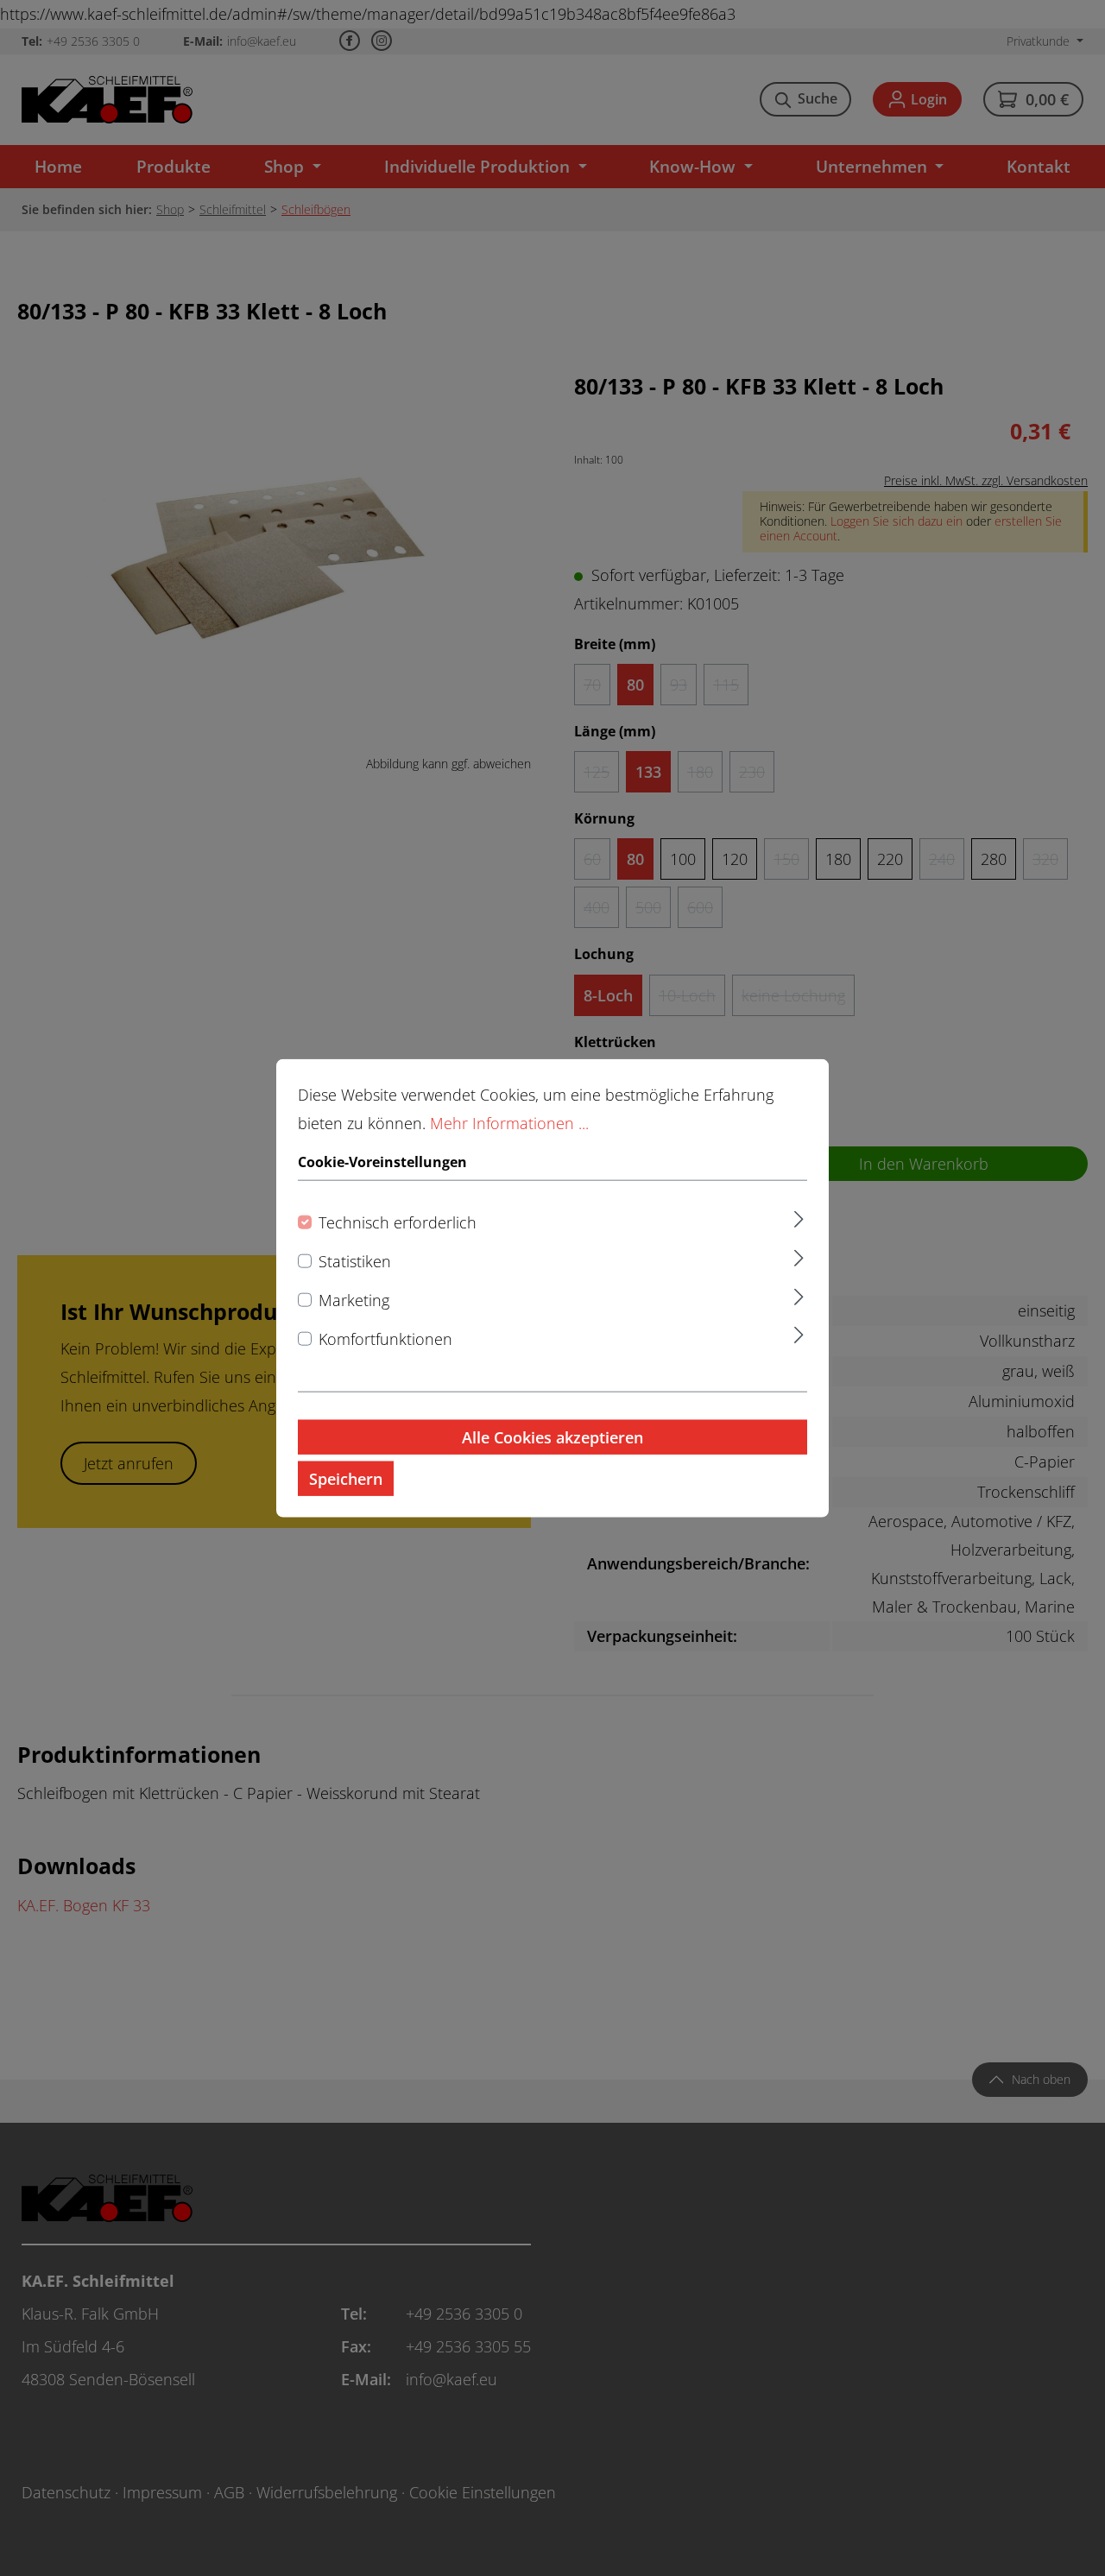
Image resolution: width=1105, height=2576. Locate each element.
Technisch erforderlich (398, 1222)
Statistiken (355, 1261)
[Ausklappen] (799, 1217)
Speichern (346, 1478)
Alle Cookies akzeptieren (552, 1436)
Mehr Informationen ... (509, 1123)
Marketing (354, 1299)
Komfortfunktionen (385, 1338)
